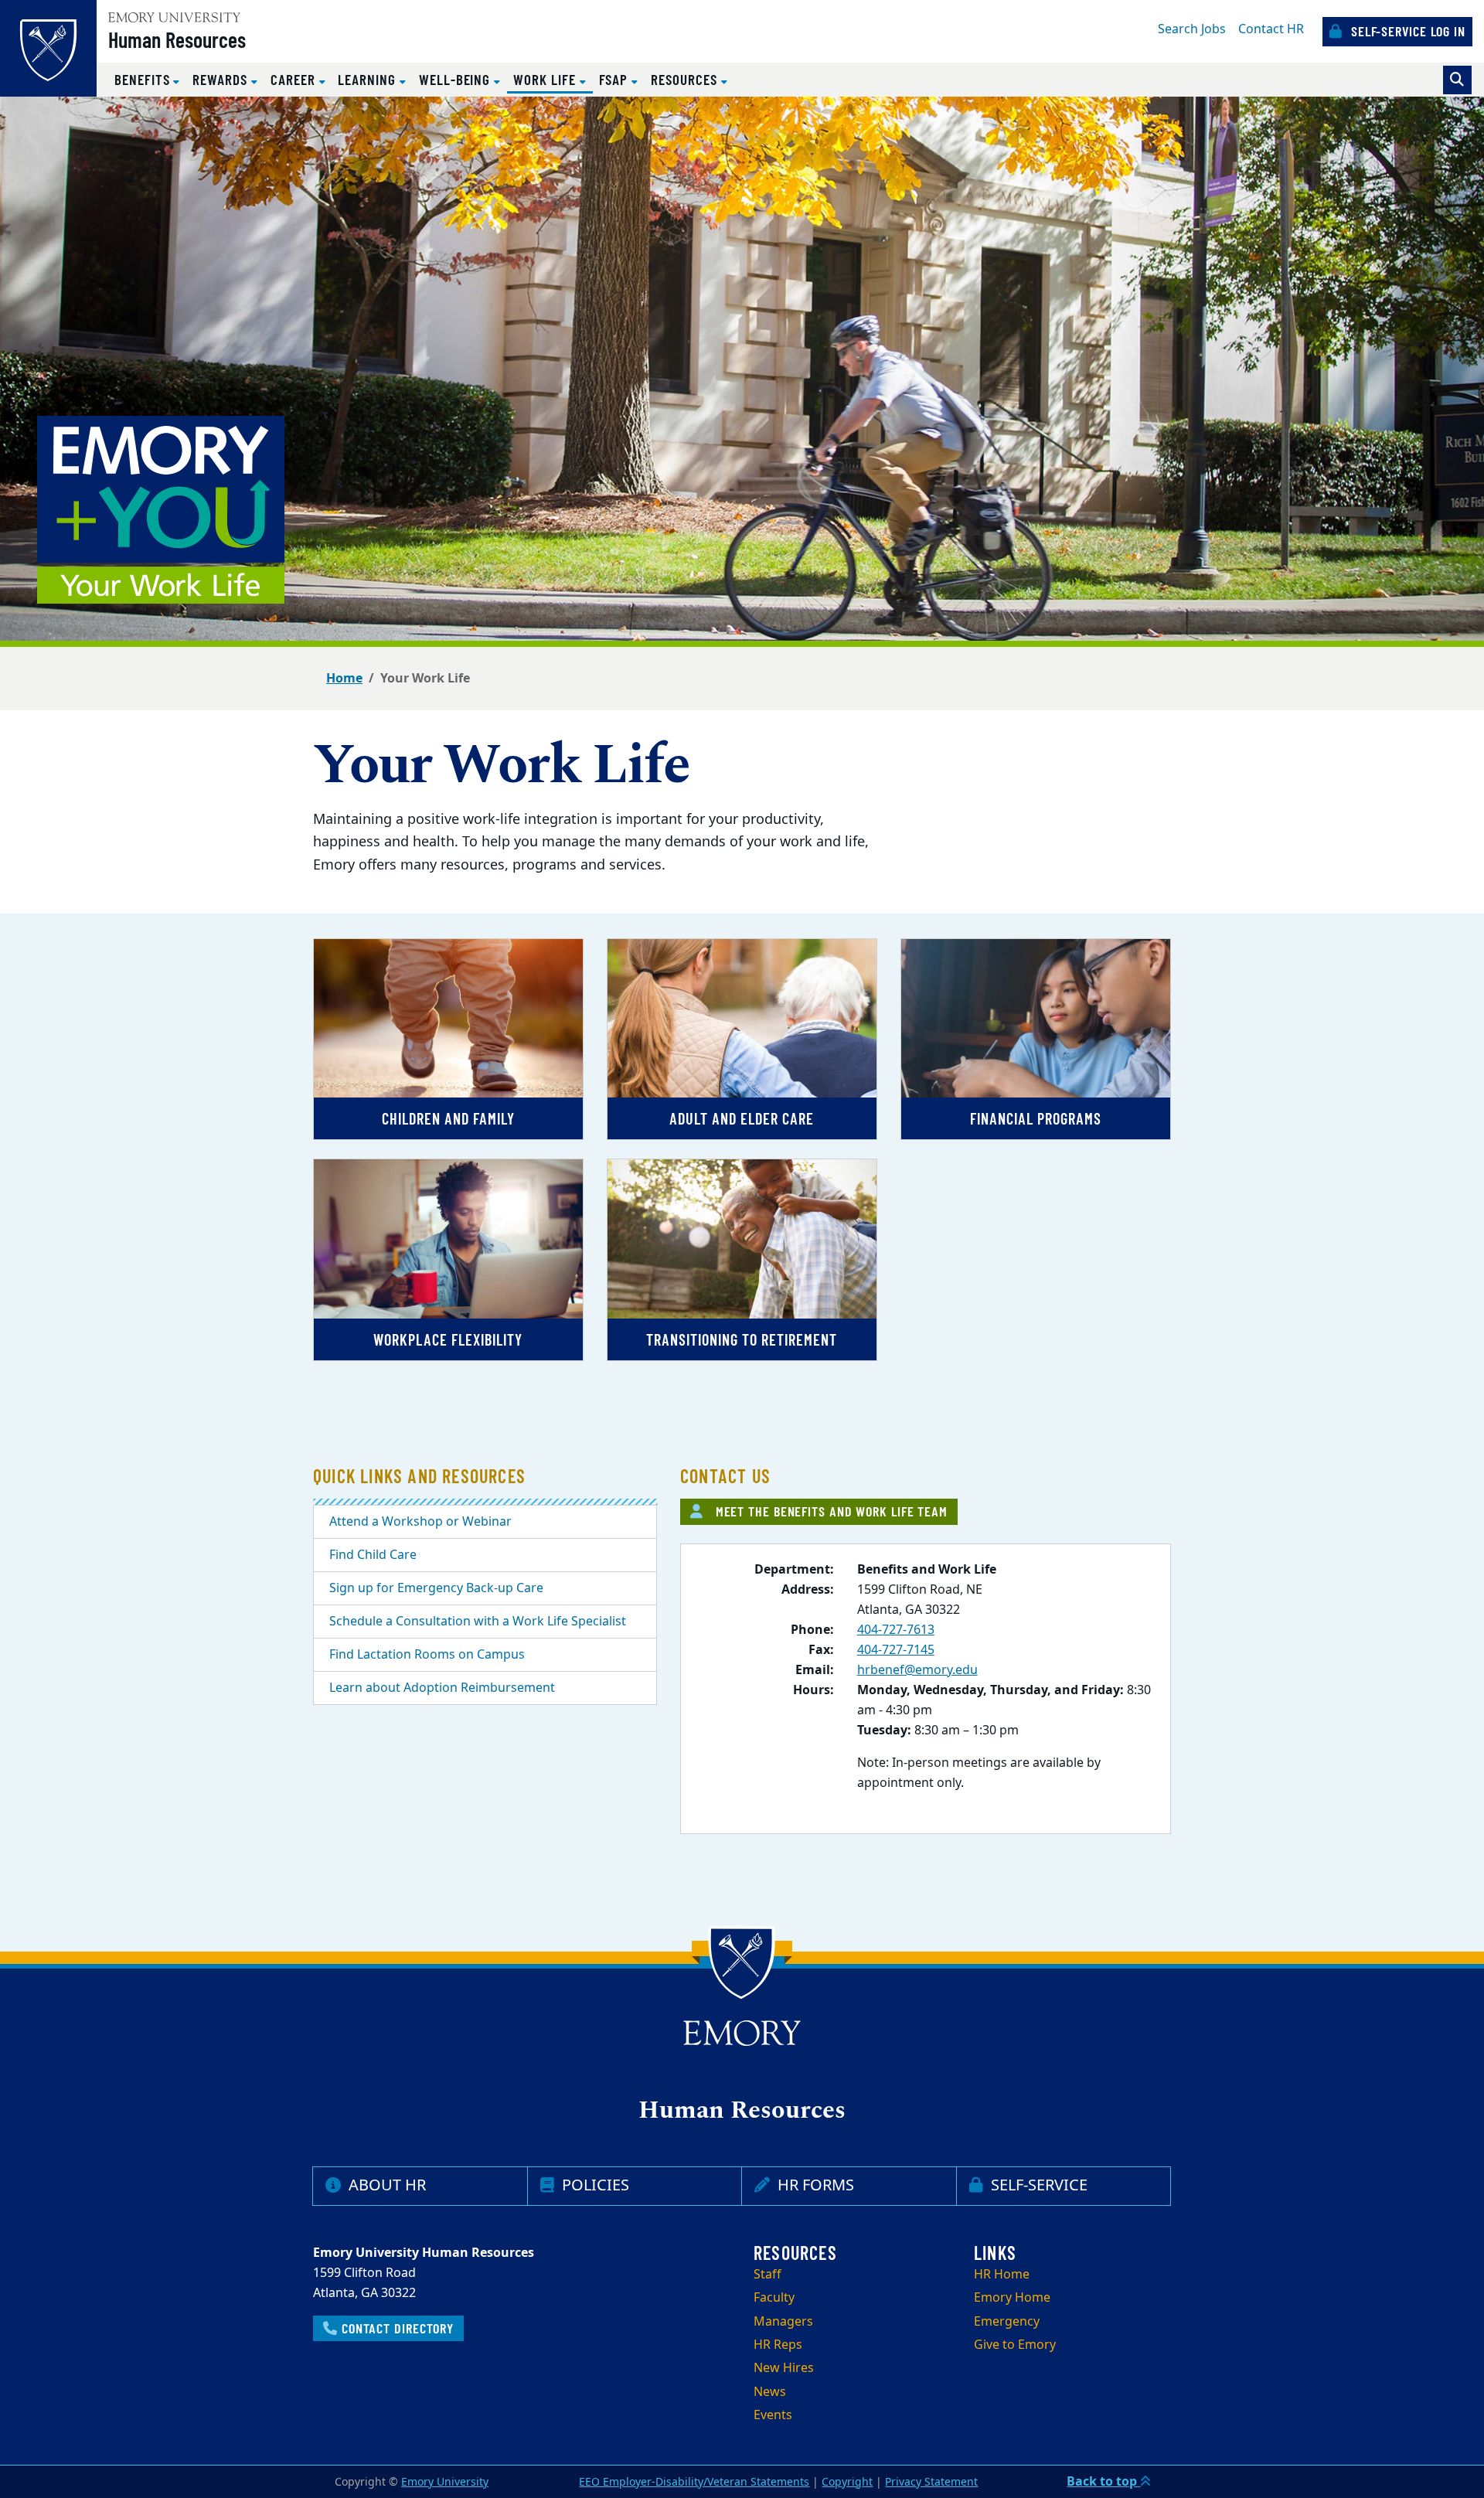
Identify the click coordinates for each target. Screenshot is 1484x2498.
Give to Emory (1015, 2345)
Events (773, 2415)
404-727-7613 (896, 1630)
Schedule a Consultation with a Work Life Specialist (478, 1622)
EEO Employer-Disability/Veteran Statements (694, 2482)
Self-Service (1037, 2185)
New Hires (784, 2368)
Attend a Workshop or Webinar (420, 1522)
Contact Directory (396, 2328)
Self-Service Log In (1406, 31)
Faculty (774, 2298)
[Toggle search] (1457, 80)
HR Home (1002, 2275)
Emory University (445, 2482)
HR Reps (778, 2345)
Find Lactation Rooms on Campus (427, 1655)
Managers (783, 2322)
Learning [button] (368, 79)
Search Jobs (1192, 29)
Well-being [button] (456, 79)
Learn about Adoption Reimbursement (442, 1688)
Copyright (847, 2482)
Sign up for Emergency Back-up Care (436, 1588)
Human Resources (177, 39)
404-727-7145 (896, 1650)
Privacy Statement (931, 2482)
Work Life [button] (553, 79)
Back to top (1103, 2482)
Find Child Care (373, 1555)
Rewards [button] (222, 79)
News (770, 2392)
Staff (768, 2275)
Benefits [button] (144, 79)
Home (344, 679)
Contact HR (1271, 29)
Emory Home (1012, 2298)
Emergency (1007, 2322)
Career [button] (295, 79)
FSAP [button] (616, 79)
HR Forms (814, 2185)
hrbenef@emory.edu (917, 1670)
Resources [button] (686, 79)
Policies (594, 2185)
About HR (385, 2185)
